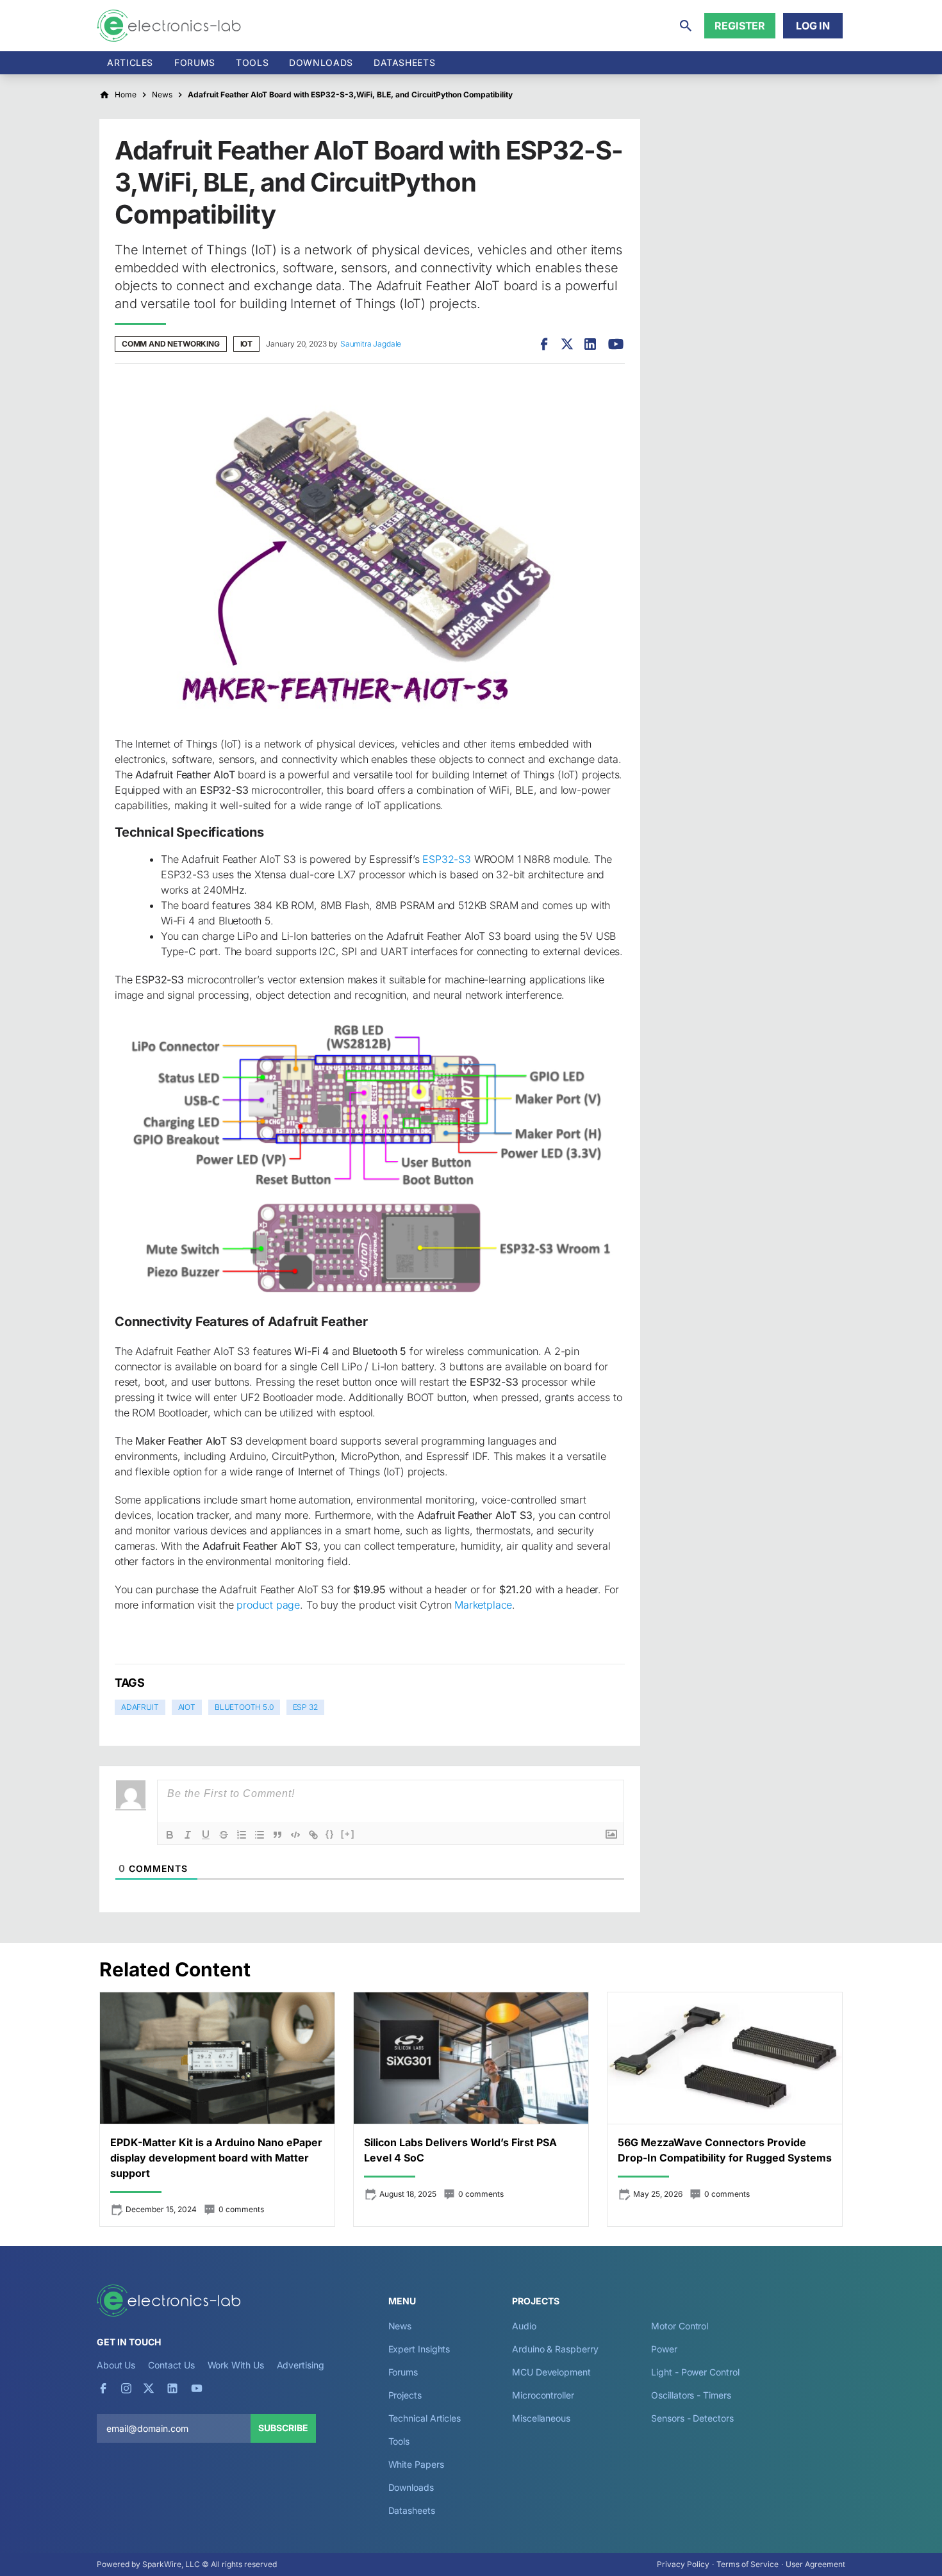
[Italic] (188, 1835)
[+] (348, 1834)
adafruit (140, 1707)
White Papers (416, 2464)
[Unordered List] (260, 1835)
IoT (246, 344)
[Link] (313, 1835)
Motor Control (680, 2326)
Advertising (301, 2365)
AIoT (187, 1707)
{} (330, 1834)
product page (268, 1605)
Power (664, 2349)
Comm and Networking (171, 344)
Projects (405, 2395)
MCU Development (551, 2372)
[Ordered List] (242, 1835)
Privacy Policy (683, 2564)
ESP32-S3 (447, 859)
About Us (116, 2365)
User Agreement (815, 2564)
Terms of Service (748, 2564)
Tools (252, 62)
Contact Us (171, 2365)
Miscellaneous (541, 2418)
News (400, 2326)
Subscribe (283, 2428)
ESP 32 (305, 1707)
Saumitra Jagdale (371, 344)
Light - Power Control (695, 2372)
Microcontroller (543, 2395)
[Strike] (224, 1835)
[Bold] (170, 1835)
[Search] (686, 26)
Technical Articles (425, 2418)
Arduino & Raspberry (555, 2349)
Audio (524, 2326)
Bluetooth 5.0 (244, 1707)
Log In (813, 26)
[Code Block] (295, 1835)
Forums (195, 62)
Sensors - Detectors (692, 2418)
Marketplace (483, 1605)
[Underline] (206, 1835)
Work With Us (236, 2365)
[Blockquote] (277, 1835)
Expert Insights (419, 2349)
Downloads (411, 2487)
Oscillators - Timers (691, 2395)
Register (740, 26)
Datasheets (404, 62)
